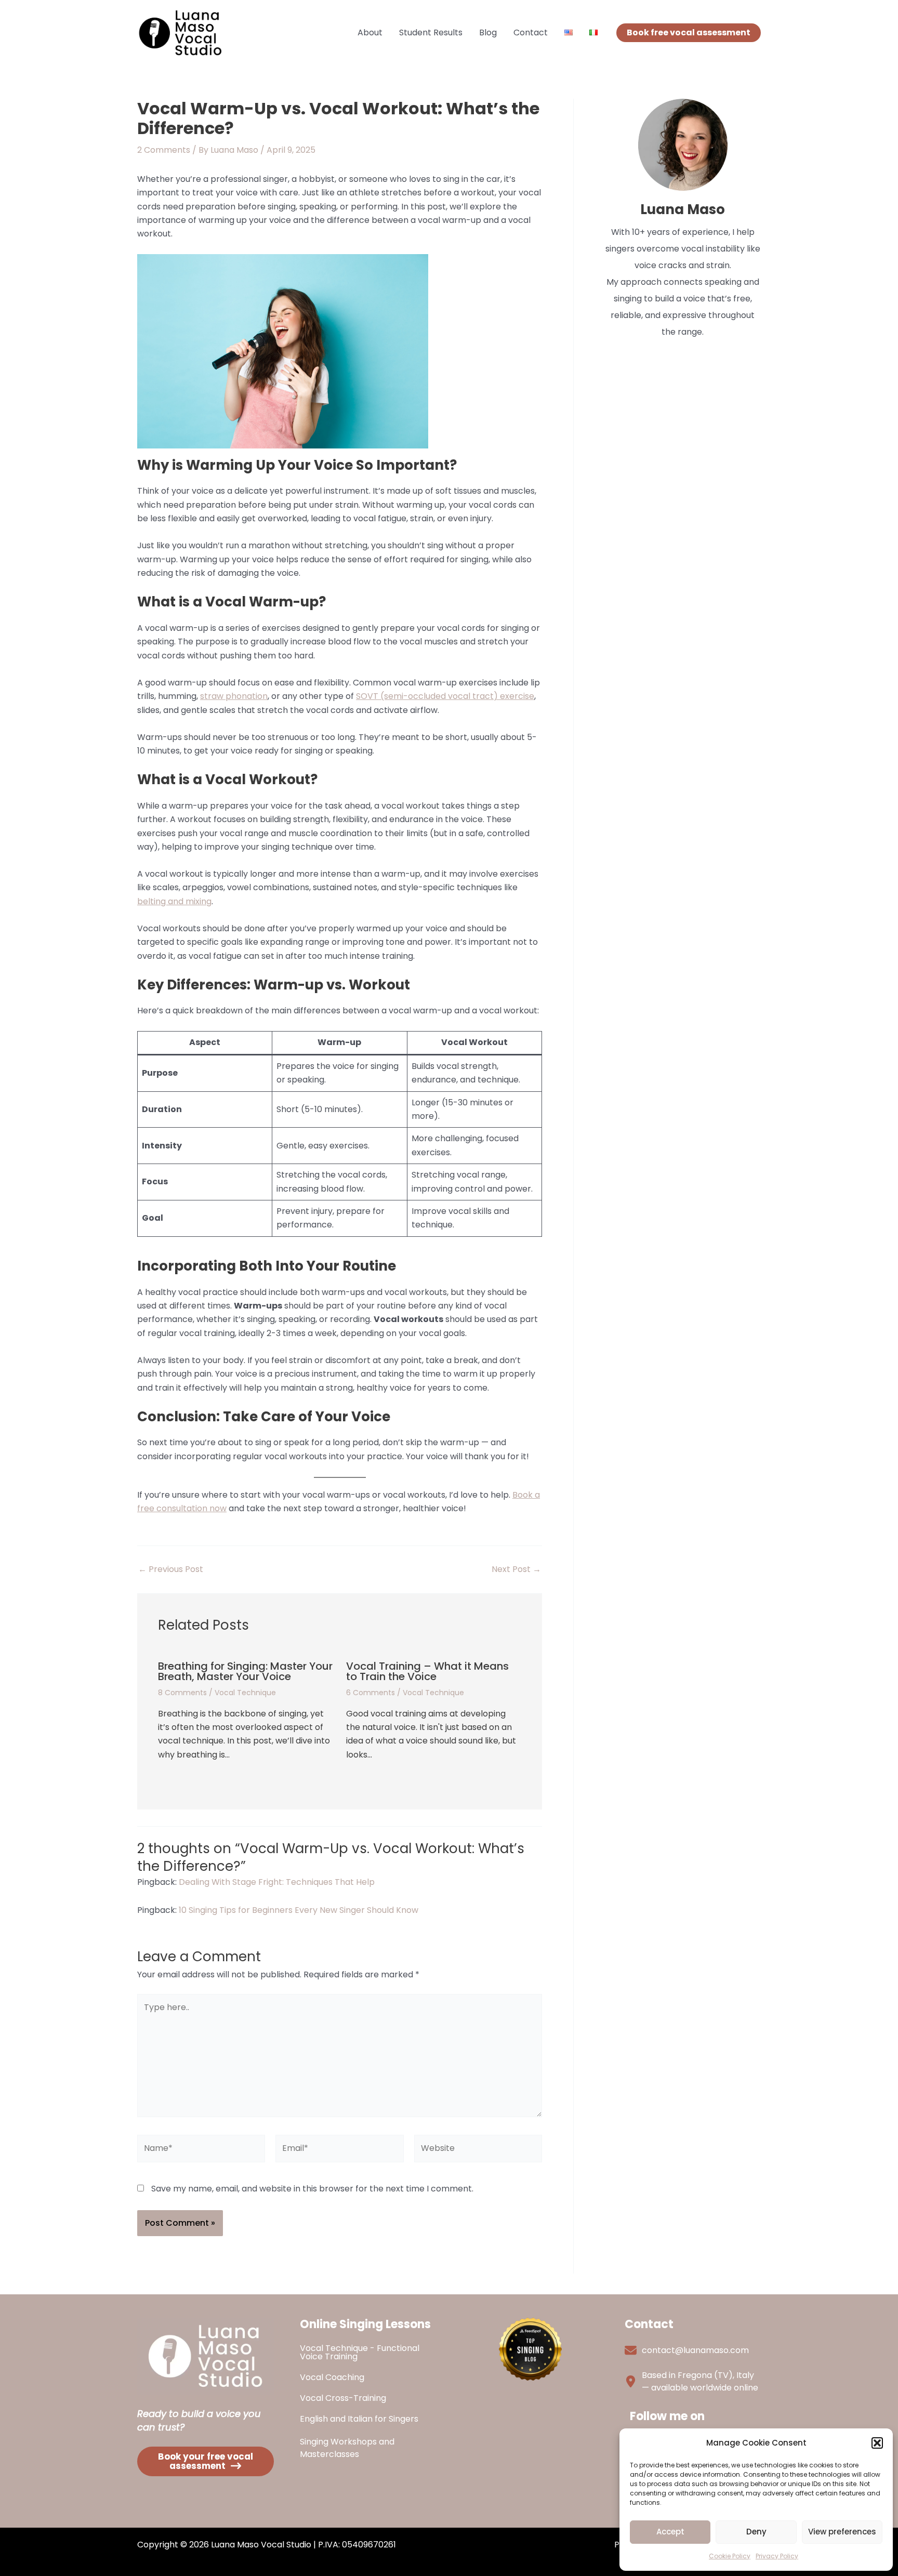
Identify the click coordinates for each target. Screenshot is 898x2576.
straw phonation (234, 696)
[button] (877, 2443)
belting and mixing (174, 901)
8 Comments (182, 1693)
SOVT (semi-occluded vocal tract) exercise (445, 696)
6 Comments (371, 1693)
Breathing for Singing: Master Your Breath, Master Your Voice (245, 1671)
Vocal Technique (245, 1693)
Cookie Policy (730, 2556)
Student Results (431, 32)
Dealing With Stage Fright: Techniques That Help (277, 1882)
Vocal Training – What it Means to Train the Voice (427, 1671)
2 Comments (164, 150)
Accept (670, 2532)
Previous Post (171, 1569)
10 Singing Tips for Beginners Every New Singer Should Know (299, 1910)
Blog (488, 32)
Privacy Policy (777, 2556)
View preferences (842, 2532)
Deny (756, 2532)
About (370, 32)
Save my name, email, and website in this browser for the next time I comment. (312, 2189)
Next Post (516, 1569)
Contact (531, 32)
